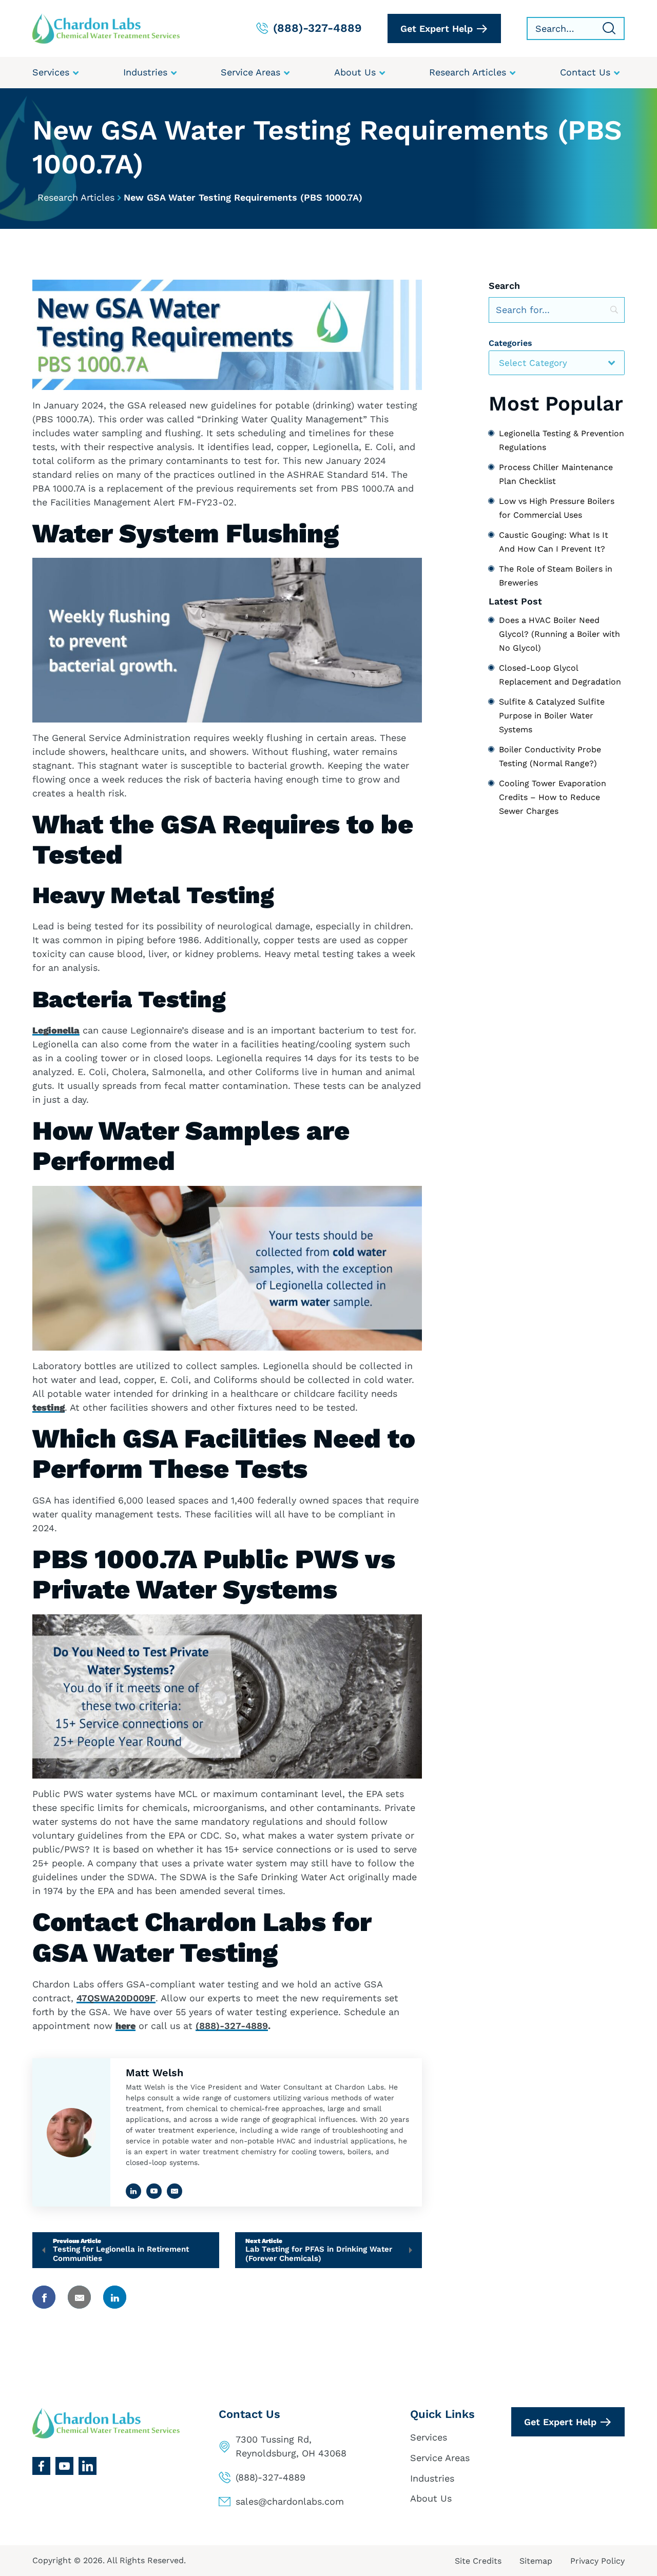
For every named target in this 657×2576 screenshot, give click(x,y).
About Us (431, 2498)
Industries (432, 2478)
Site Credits (478, 2561)
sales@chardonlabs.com (290, 2501)
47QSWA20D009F (116, 1998)
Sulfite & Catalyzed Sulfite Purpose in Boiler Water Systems (552, 716)
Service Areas (440, 2458)
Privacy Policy (597, 2561)
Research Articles (76, 197)
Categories (510, 343)
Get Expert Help (437, 28)
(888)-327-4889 (232, 2026)
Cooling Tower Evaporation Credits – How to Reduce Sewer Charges (553, 797)
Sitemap (536, 2561)
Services (429, 2437)
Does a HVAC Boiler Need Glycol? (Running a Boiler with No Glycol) (559, 634)
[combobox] (557, 363)
